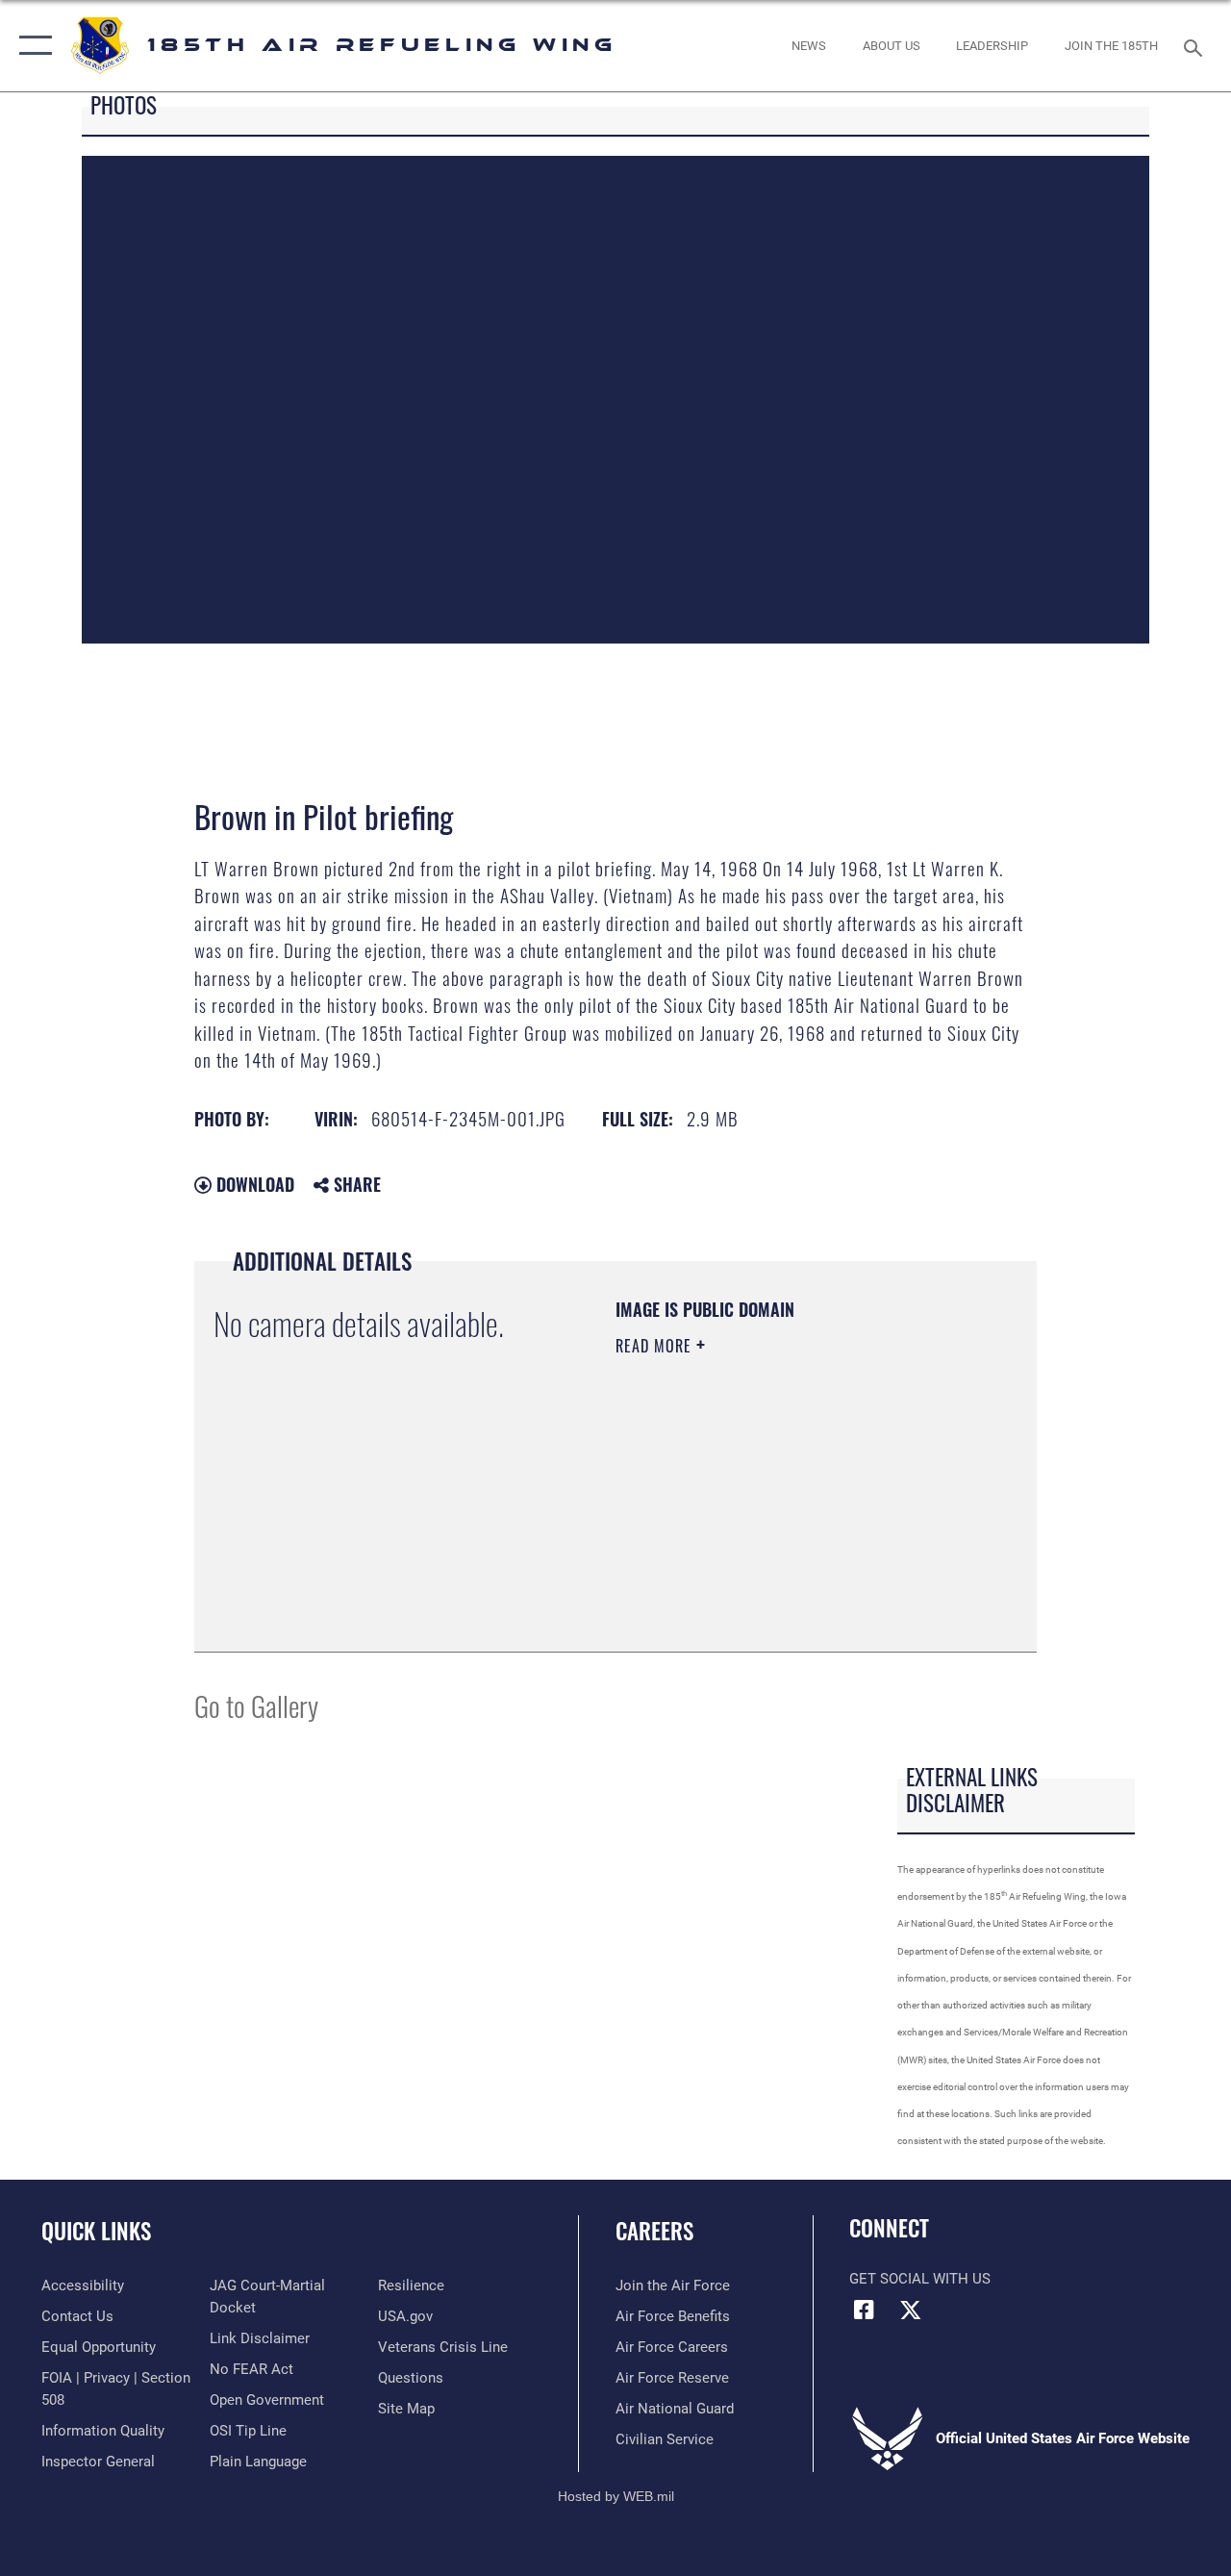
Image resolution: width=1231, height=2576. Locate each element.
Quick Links (96, 2231)
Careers (654, 2231)
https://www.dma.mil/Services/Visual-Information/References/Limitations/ (732, 1535)
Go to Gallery (256, 1705)
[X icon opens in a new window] (911, 2310)
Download (253, 1184)
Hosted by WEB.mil (616, 2496)
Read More (656, 1346)
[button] (31, 46)
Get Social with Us (920, 2279)
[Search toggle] (1196, 46)
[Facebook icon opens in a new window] (864, 2310)
